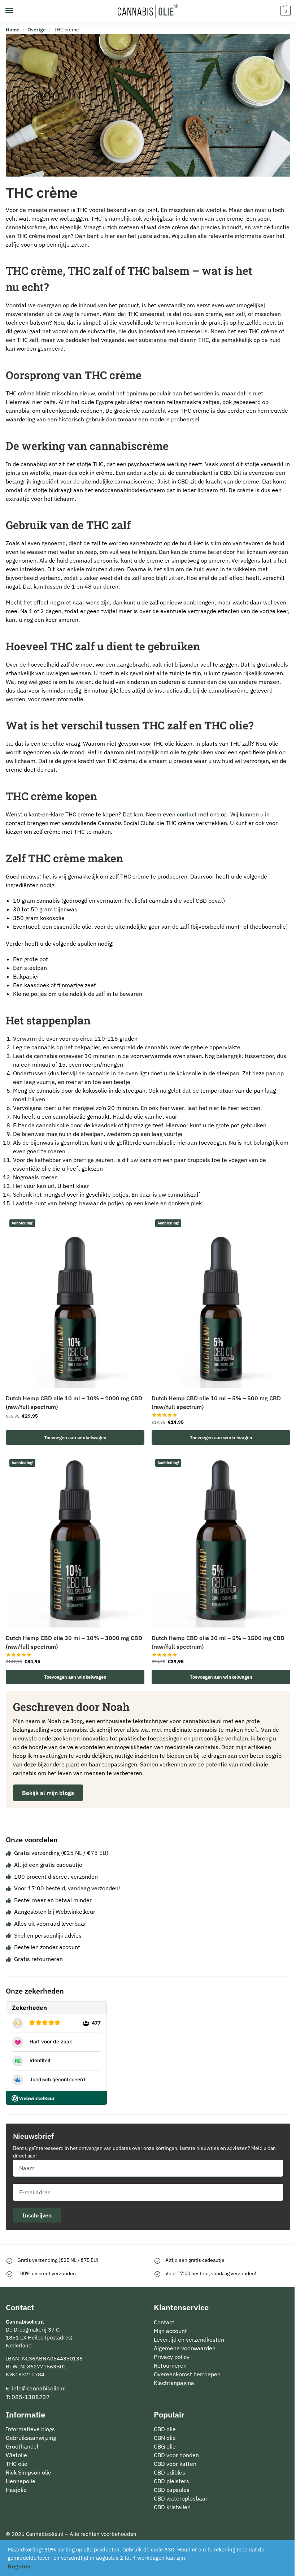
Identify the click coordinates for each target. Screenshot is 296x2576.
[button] (285, 11)
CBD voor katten (175, 2464)
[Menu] (16, 11)
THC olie (17, 2464)
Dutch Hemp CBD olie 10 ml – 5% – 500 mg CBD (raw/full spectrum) (216, 1402)
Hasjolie (16, 2490)
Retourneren (170, 2365)
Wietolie (16, 2455)
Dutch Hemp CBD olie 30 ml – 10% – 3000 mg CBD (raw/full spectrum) (74, 1642)
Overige (37, 30)
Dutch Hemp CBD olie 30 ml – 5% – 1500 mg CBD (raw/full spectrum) (218, 1642)
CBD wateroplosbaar (181, 2498)
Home (13, 30)
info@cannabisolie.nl (39, 2388)
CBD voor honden (176, 2455)
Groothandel (22, 2446)
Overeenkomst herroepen (187, 2374)
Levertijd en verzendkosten (189, 2339)
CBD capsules (172, 2490)
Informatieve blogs (30, 2429)
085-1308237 (31, 2397)
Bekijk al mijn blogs (48, 1793)
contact (187, 814)
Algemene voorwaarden (185, 2348)
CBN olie (165, 2438)
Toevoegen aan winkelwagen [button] (75, 1437)
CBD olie (165, 2429)
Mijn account (170, 2331)
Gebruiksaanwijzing (31, 2438)
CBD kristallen (172, 2507)
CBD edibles (169, 2472)
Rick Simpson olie (29, 2472)
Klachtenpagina (174, 2383)
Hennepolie (21, 2481)
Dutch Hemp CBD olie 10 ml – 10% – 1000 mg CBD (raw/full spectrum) (74, 1402)
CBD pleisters (171, 2481)
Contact (164, 2322)
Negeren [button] (19, 2566)
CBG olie (165, 2446)
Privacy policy (172, 2357)
